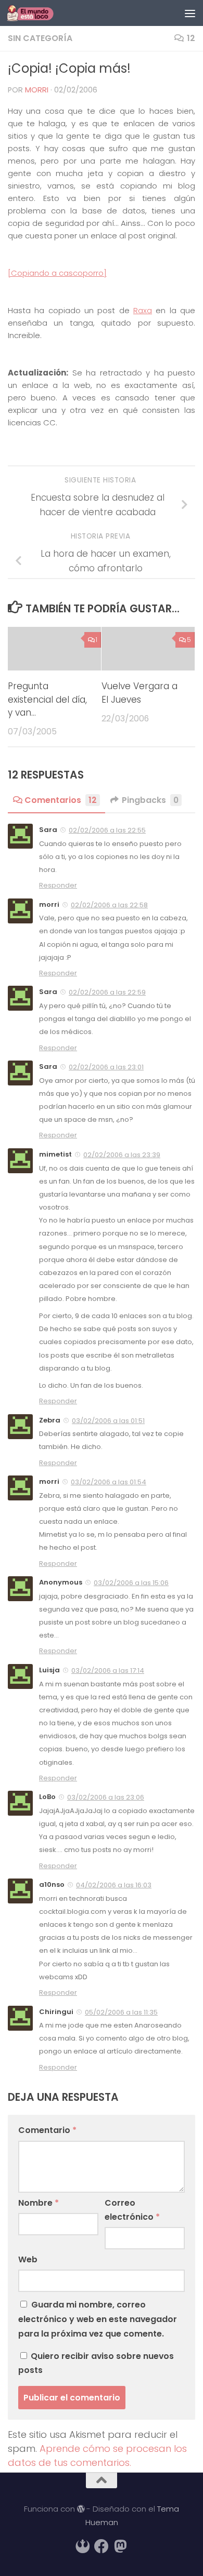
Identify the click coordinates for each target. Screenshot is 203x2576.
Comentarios (61, 800)
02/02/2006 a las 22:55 (107, 830)
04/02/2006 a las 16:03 (114, 1885)
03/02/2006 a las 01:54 (109, 1482)
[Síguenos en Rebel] (83, 2546)
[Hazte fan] (102, 2546)
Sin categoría (40, 38)
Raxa (143, 310)
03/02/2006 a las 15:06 (131, 1583)
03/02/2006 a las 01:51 (108, 1421)
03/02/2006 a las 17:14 (108, 1671)
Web (28, 2259)
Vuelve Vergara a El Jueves (139, 693)
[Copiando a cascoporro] (57, 273)
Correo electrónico (132, 2210)
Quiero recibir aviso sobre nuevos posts (96, 2363)
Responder (58, 885)
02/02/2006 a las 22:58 (109, 905)
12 (191, 38)
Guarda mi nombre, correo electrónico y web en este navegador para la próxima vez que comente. (98, 2319)
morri (37, 90)
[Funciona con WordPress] (81, 2509)
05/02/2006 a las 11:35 (121, 2012)
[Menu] (190, 13)
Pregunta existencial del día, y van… (47, 699)
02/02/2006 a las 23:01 (106, 1067)
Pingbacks (150, 800)
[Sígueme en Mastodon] (120, 2546)
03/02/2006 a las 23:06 (106, 1797)
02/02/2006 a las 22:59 (107, 992)
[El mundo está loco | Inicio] (38, 13)
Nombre (39, 2203)
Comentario (47, 2130)
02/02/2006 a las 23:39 (122, 1155)
